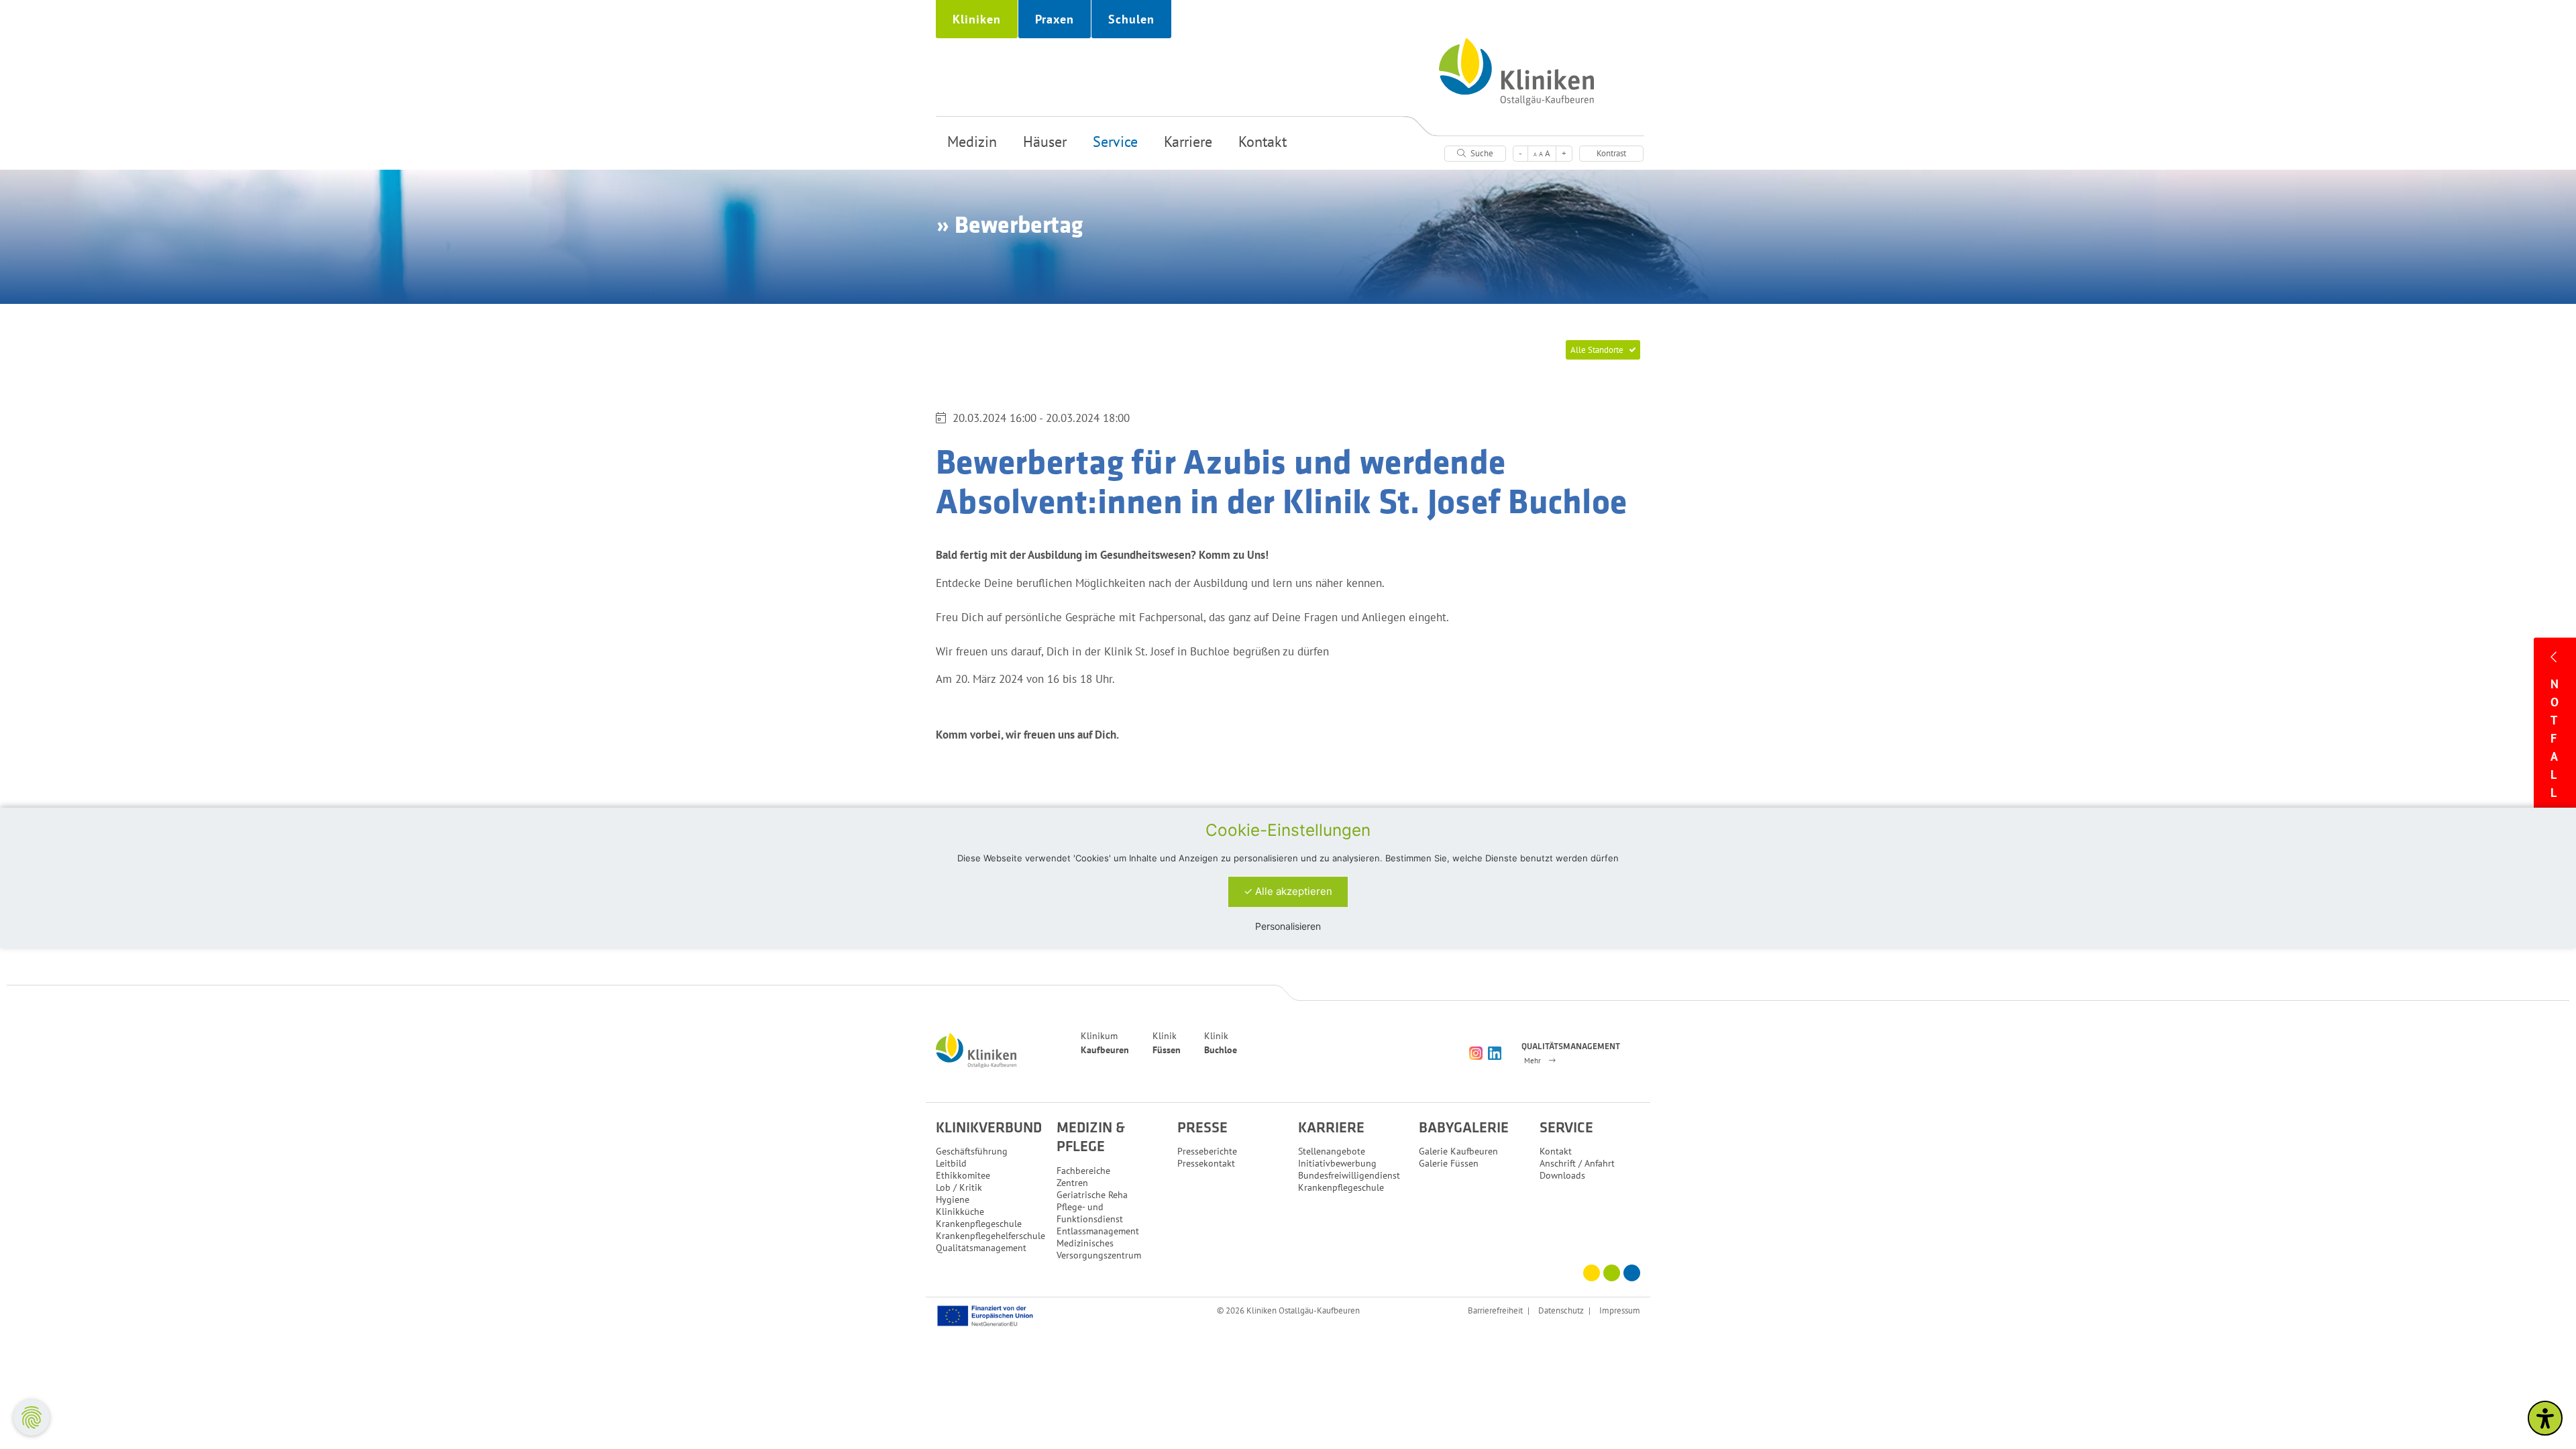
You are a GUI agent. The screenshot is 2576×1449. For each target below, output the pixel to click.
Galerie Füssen (1449, 1163)
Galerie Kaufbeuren (1458, 1151)
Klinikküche (960, 1212)
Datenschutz (1561, 1310)
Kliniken (977, 19)
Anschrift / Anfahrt (1577, 1163)
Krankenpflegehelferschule (990, 1236)
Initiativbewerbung (1337, 1163)
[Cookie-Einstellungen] (32, 1417)
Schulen (1131, 19)
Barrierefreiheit (1495, 1310)
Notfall (2555, 738)
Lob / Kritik (959, 1187)
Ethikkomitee (963, 1175)
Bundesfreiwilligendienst (1349, 1175)
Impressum (1620, 1310)
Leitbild (951, 1163)
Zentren (1072, 1183)
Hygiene (953, 1199)
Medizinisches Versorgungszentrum (1099, 1249)
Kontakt (1263, 142)
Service (1115, 142)
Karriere (1188, 142)
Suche (1481, 153)
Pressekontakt (1206, 1163)
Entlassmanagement (1098, 1231)
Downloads (1562, 1175)
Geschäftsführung (972, 1151)
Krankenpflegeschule (979, 1224)
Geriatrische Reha (1092, 1195)
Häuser (1045, 142)
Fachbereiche (1083, 1171)
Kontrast (1611, 153)
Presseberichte (1207, 1151)
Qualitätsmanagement (981, 1248)
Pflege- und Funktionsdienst (1090, 1213)
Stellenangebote (1332, 1151)
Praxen (1055, 19)
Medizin (972, 142)
